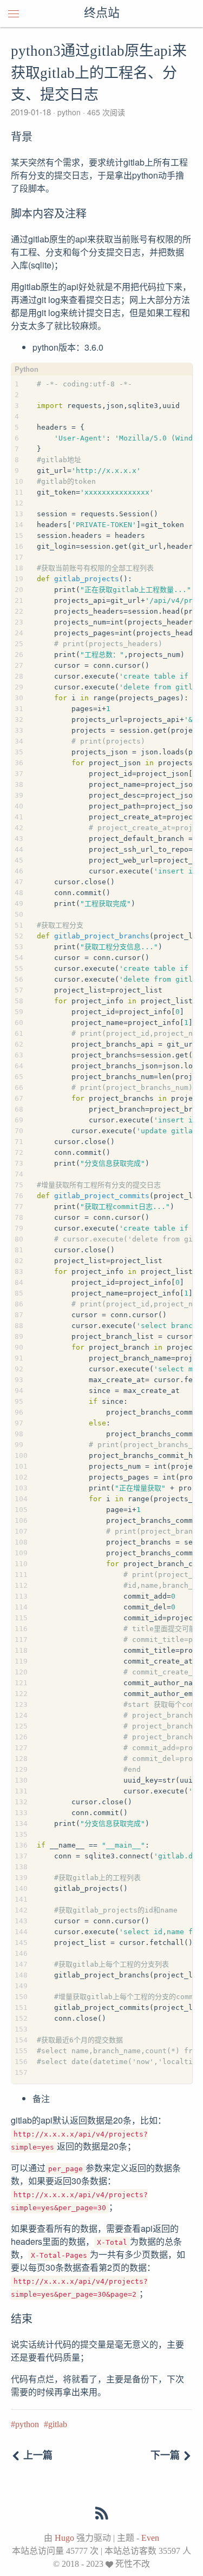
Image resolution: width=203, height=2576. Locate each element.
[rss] (102, 2514)
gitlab (58, 2424)
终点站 (102, 14)
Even (150, 2538)
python (69, 112)
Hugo (64, 2538)
